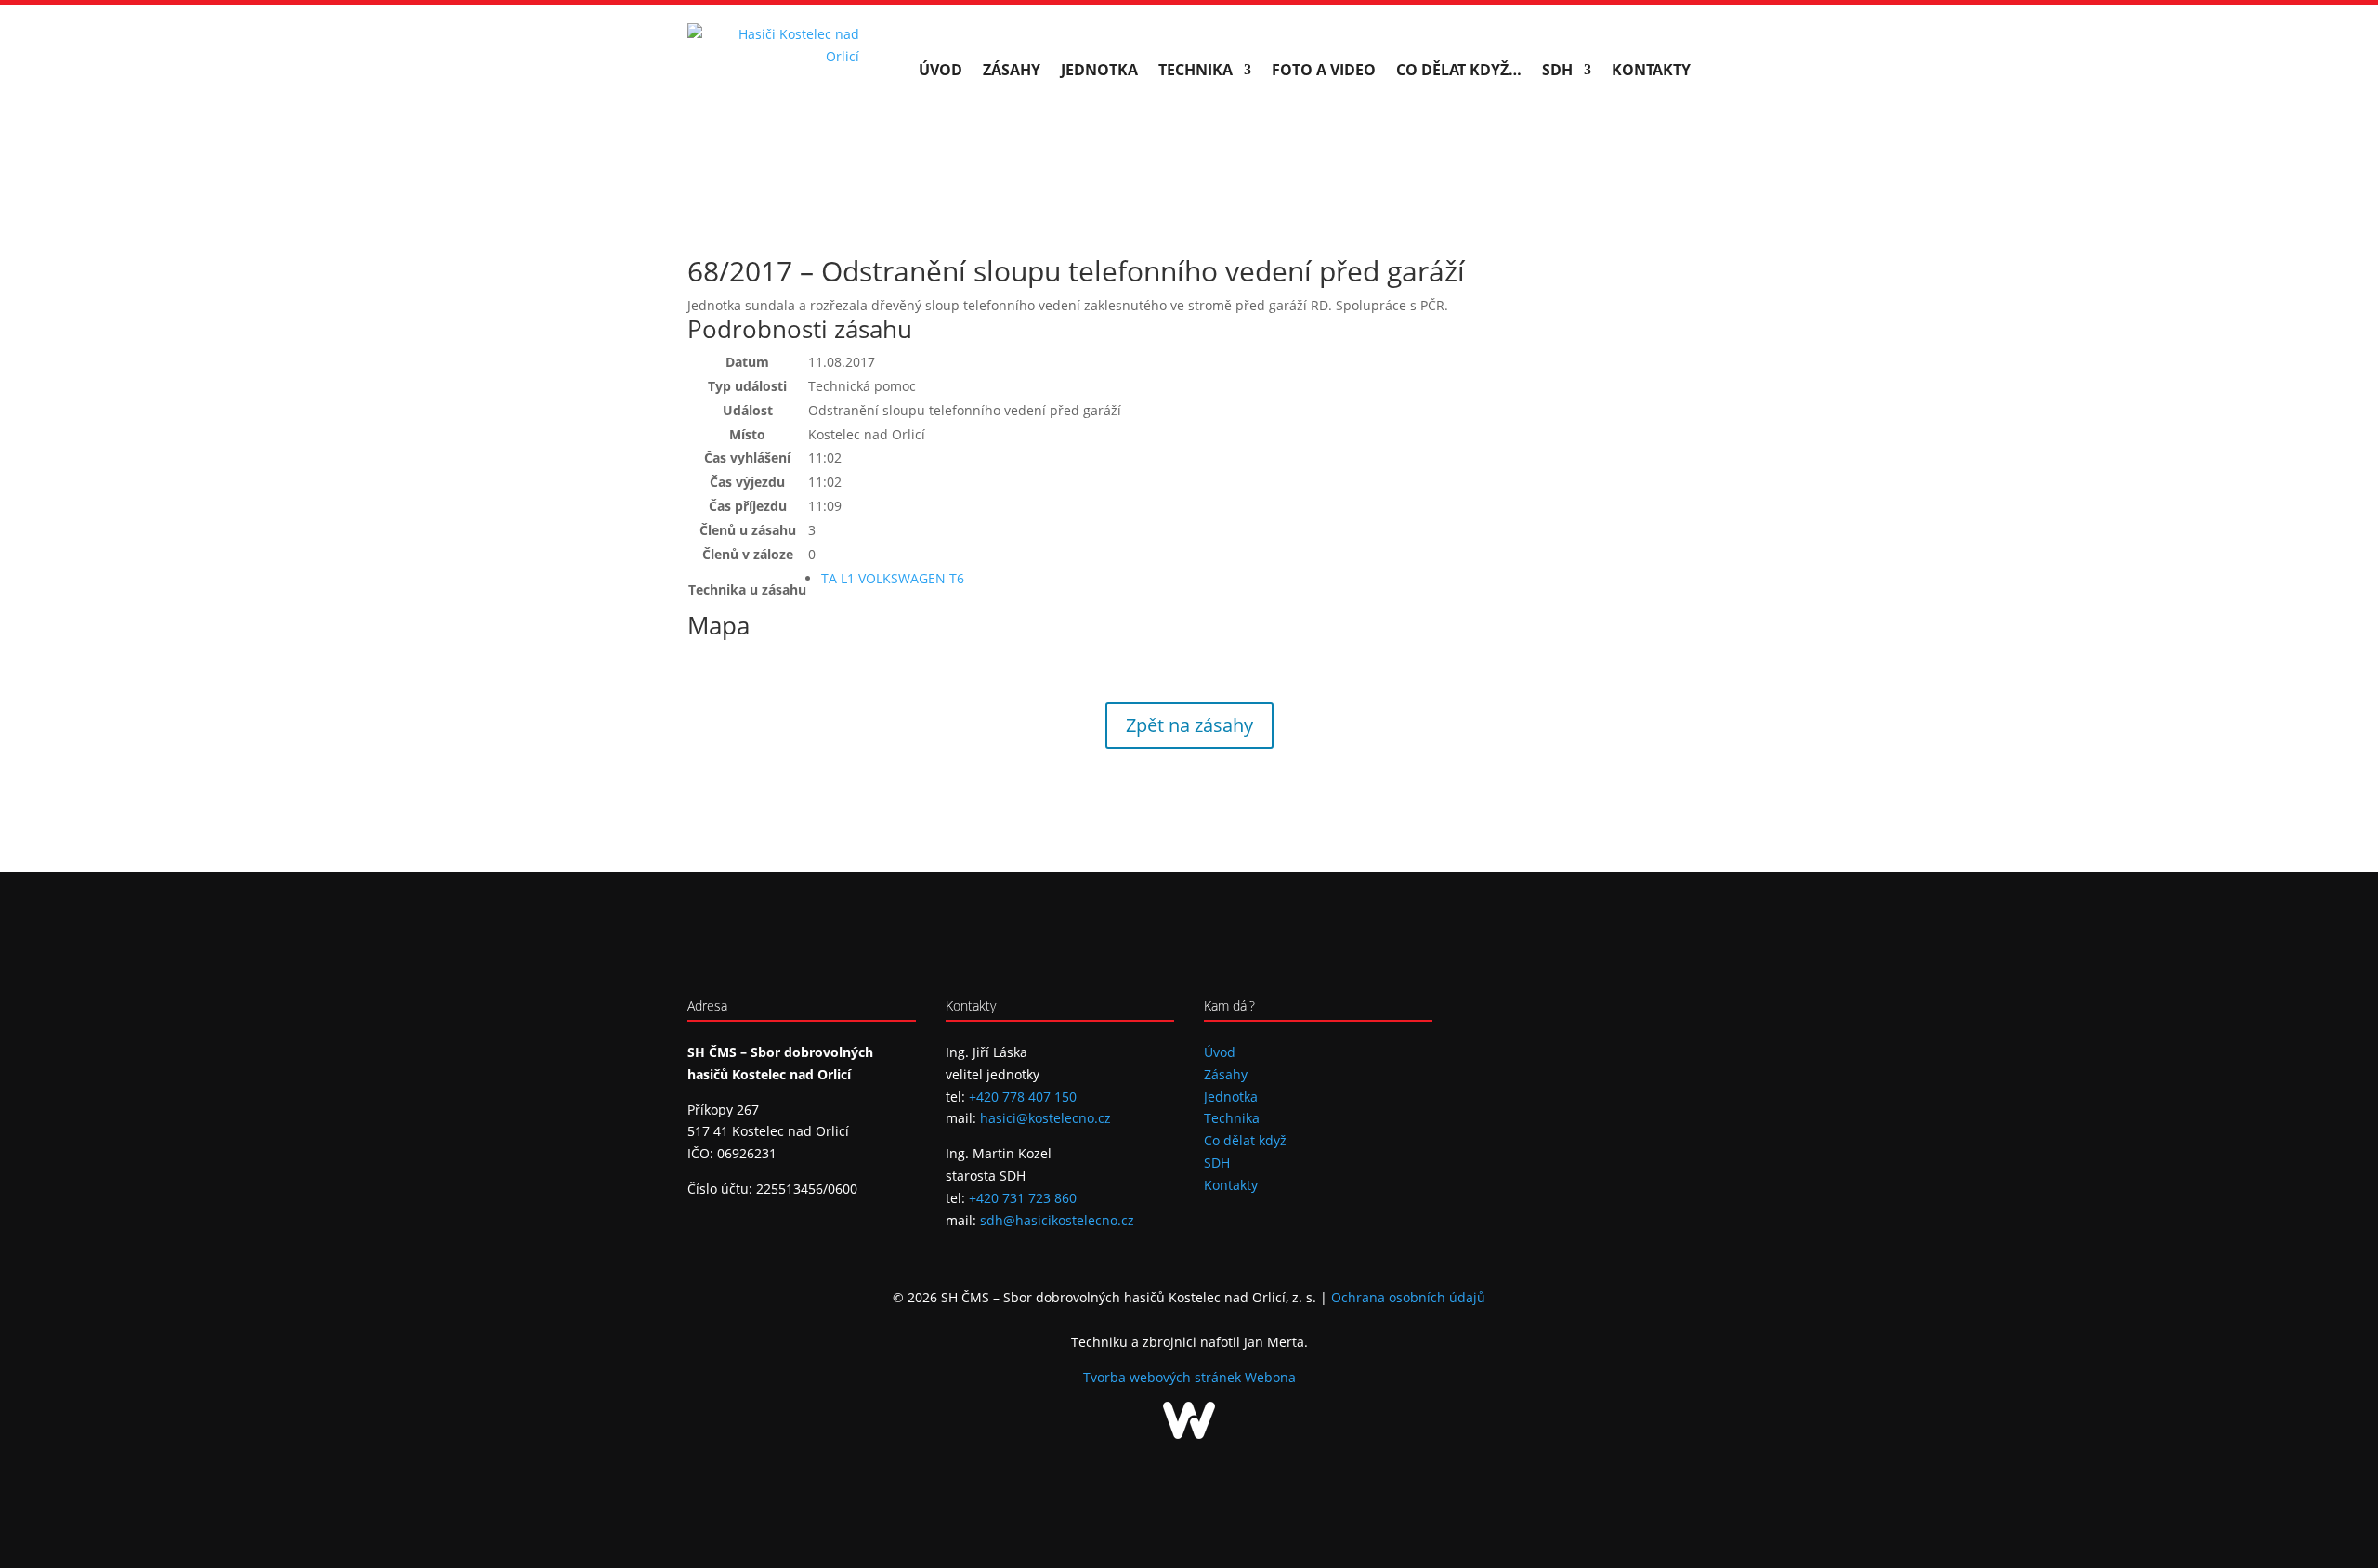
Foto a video (1324, 70)
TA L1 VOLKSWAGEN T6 (893, 578)
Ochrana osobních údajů (1408, 1297)
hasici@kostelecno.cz (1045, 1118)
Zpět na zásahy (1189, 725)
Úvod (941, 70)
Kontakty (1651, 70)
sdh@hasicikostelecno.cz (1057, 1220)
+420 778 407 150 (1023, 1097)
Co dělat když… (1459, 70)
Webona (1270, 1377)
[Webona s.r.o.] (1189, 1434)
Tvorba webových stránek (1164, 1377)
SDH (1557, 70)
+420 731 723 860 (1023, 1198)
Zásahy (1012, 70)
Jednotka (1099, 70)
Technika (1196, 70)
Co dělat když (1245, 1140)
